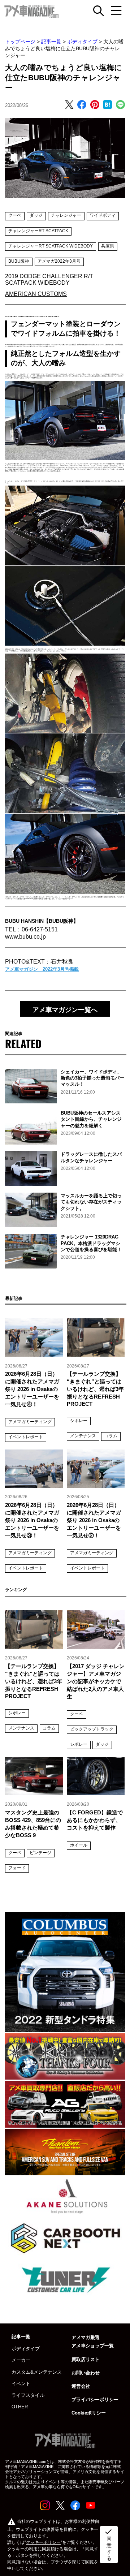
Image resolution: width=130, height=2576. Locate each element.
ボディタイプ (82, 42)
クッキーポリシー (43, 2542)
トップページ (20, 42)
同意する (108, 2544)
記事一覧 (51, 42)
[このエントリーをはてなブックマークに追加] (107, 105)
